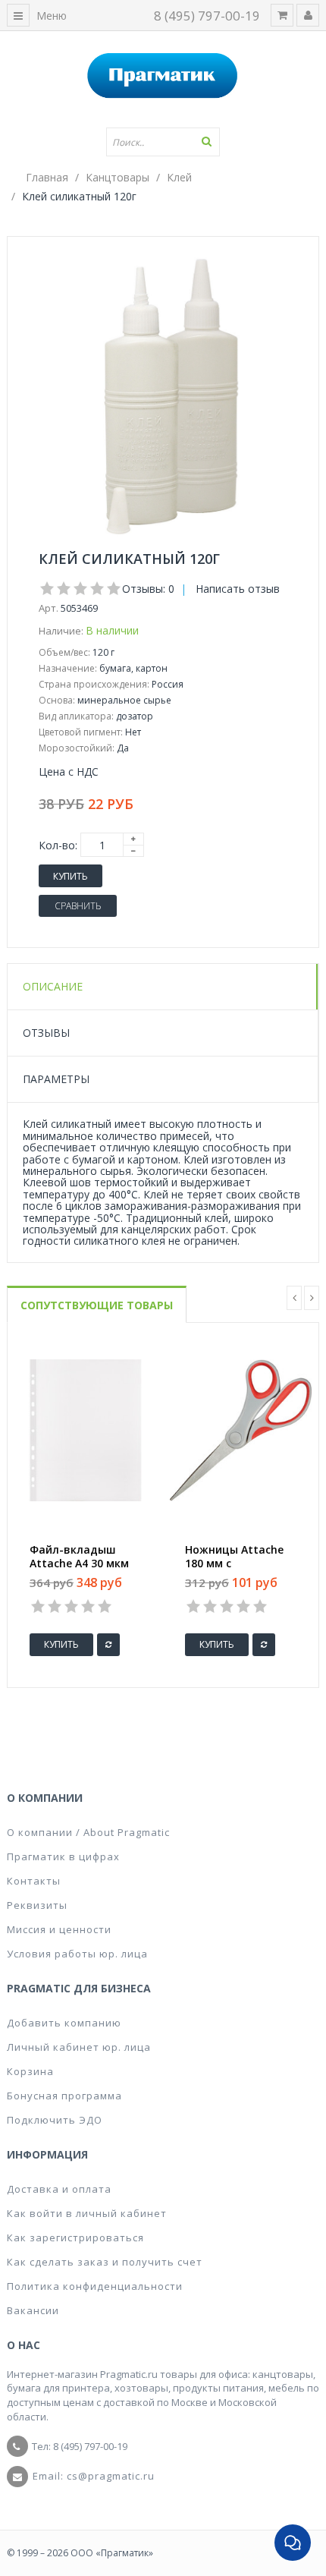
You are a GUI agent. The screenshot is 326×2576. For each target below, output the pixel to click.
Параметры (56, 1079)
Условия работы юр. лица (77, 1954)
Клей (179, 177)
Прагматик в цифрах (63, 1856)
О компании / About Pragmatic (88, 1832)
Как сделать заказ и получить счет (105, 2262)
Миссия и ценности (59, 1929)
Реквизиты (37, 1905)
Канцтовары (118, 177)
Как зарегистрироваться (75, 2237)
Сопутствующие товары (97, 1305)
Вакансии (33, 2310)
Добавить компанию (64, 2023)
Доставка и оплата (59, 2189)
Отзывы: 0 (148, 589)
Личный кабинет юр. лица (79, 2047)
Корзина (30, 2071)
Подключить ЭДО (55, 2120)
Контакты (34, 1881)
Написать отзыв (238, 589)
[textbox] (163, 142)
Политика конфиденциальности (95, 2286)
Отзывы (46, 1033)
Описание (53, 986)
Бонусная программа (64, 2096)
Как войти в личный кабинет (87, 2213)
